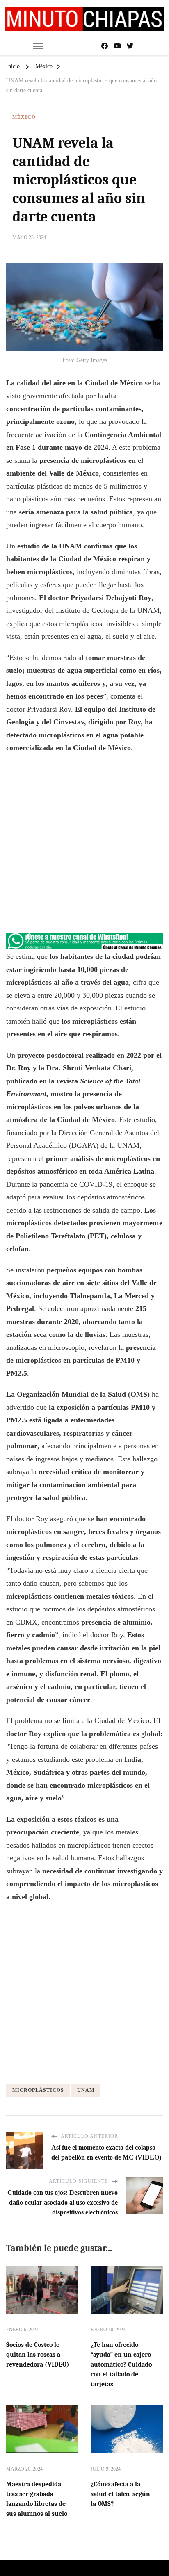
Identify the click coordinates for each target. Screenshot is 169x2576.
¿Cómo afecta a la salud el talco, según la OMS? (120, 2494)
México (24, 117)
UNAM (86, 2090)
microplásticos (38, 2090)
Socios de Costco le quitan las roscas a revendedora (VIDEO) (38, 2355)
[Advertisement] (84, 847)
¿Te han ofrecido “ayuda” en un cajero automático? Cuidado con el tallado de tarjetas (121, 2364)
